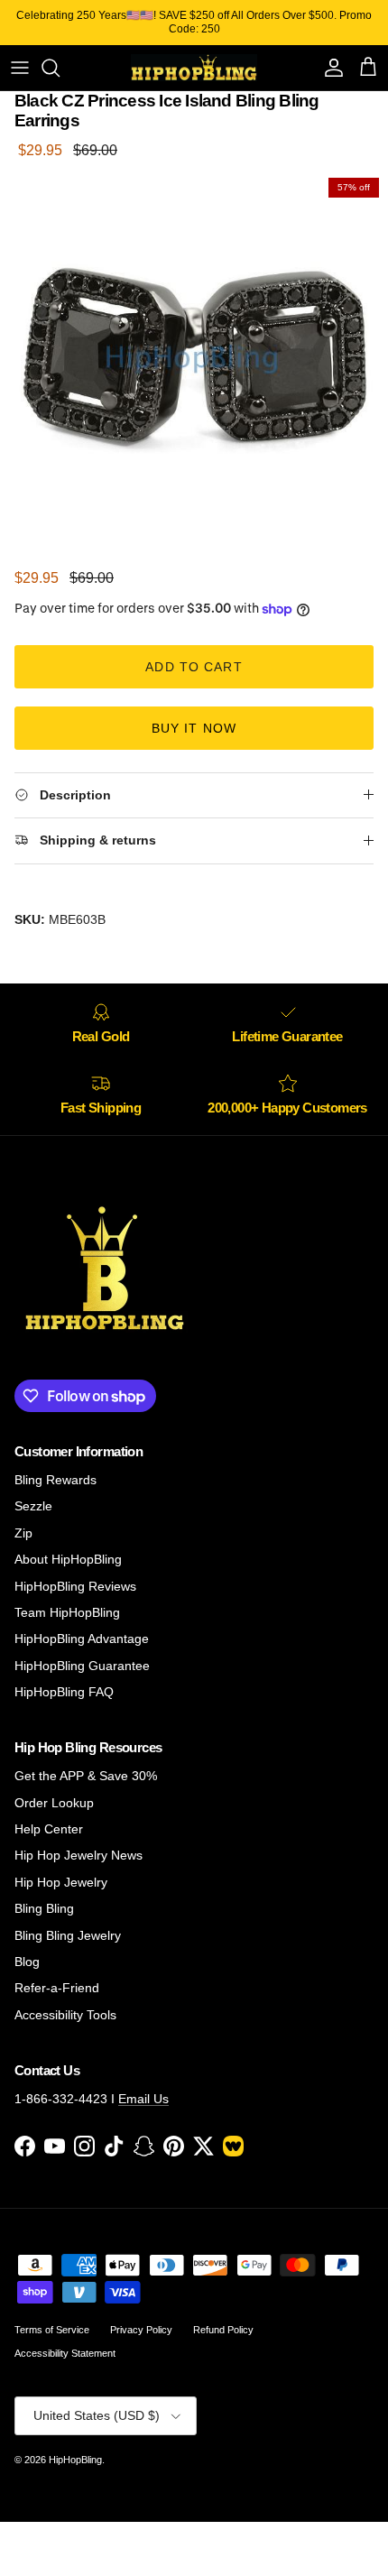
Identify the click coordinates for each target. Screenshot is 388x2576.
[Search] (60, 68)
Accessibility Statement (65, 2353)
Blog (27, 1962)
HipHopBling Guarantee (82, 1666)
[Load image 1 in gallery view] (194, 363)
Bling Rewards (55, 1480)
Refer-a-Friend (57, 1988)
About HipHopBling (68, 1559)
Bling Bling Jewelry (68, 1935)
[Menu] (20, 68)
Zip (23, 1533)
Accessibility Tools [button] (65, 2015)
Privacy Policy (141, 2330)
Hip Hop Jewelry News (79, 1855)
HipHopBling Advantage (82, 1639)
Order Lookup (54, 1803)
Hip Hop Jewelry (61, 1882)
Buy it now (194, 728)
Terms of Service (52, 2330)
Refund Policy (223, 2330)
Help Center (49, 1829)
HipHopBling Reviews (75, 1586)
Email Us (143, 2099)
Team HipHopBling (67, 1612)
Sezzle (33, 1506)
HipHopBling (75, 2460)
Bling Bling (44, 1908)
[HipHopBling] (194, 68)
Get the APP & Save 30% (86, 1776)
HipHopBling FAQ (64, 1692)
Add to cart (194, 667)
